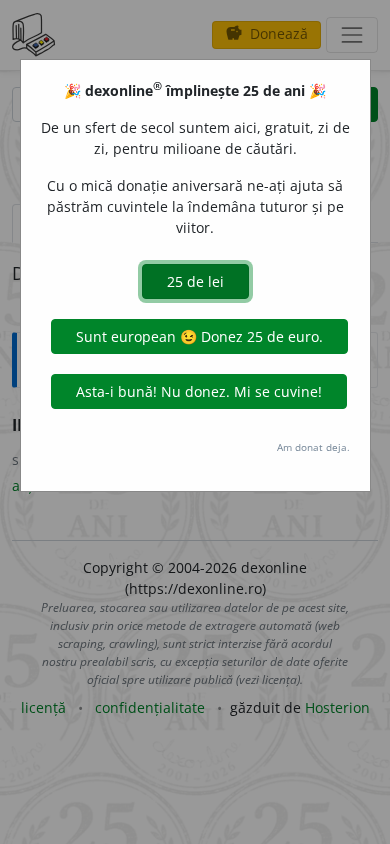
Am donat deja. (313, 447)
